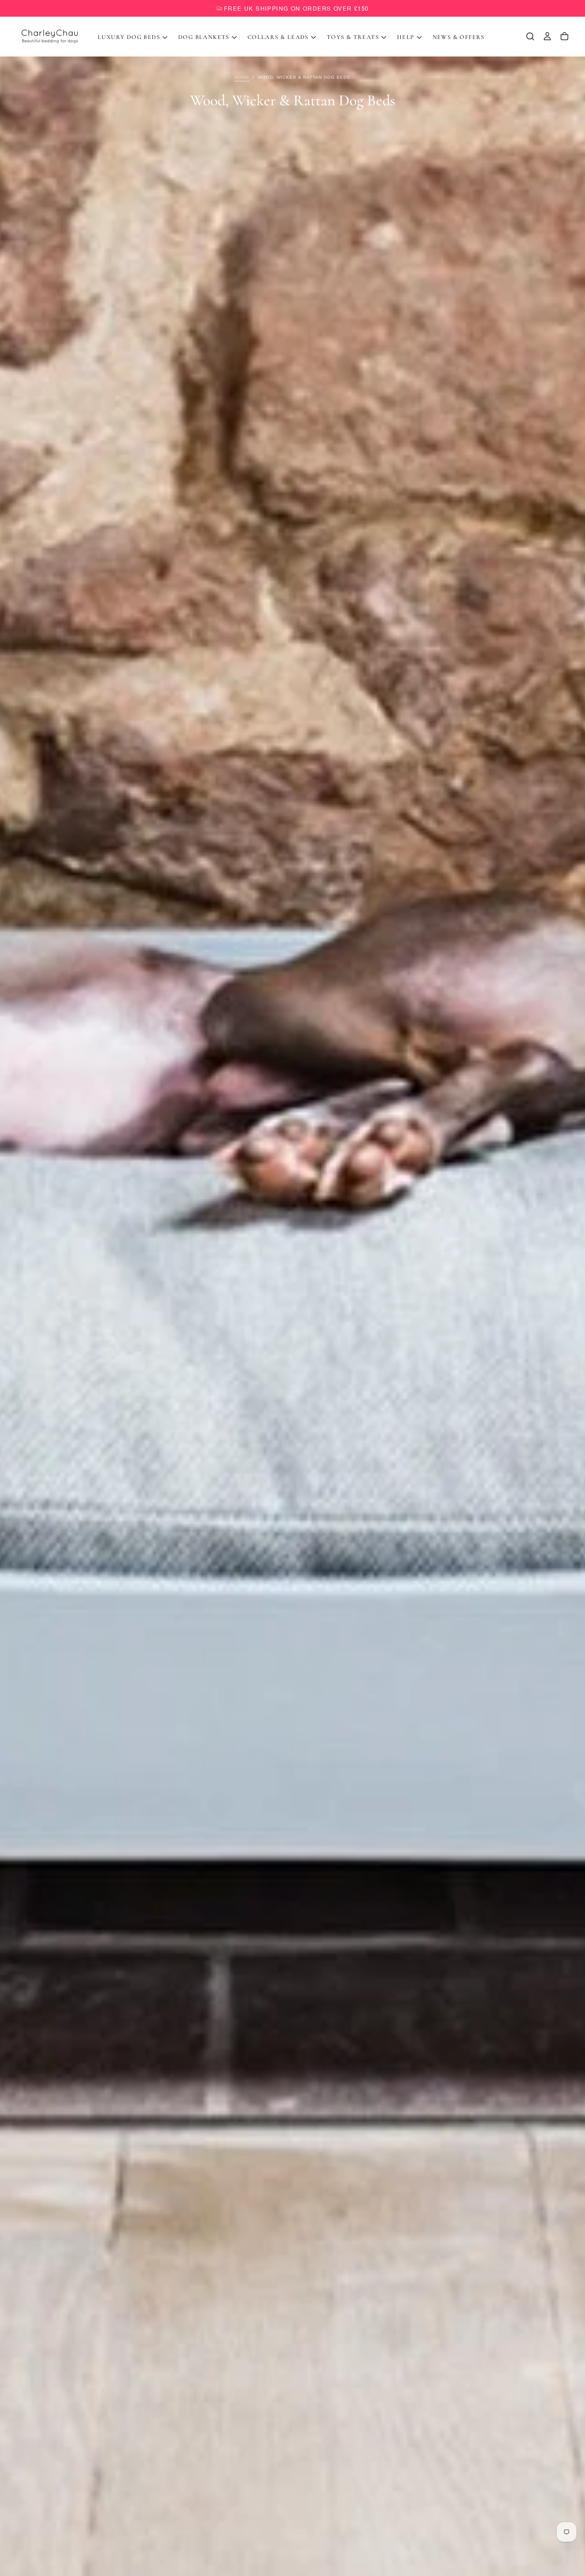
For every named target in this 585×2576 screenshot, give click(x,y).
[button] (530, 36)
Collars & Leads (278, 37)
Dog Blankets (204, 37)
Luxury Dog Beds (129, 37)
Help (406, 37)
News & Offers (459, 37)
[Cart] (564, 36)
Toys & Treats (353, 37)
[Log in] (547, 36)
